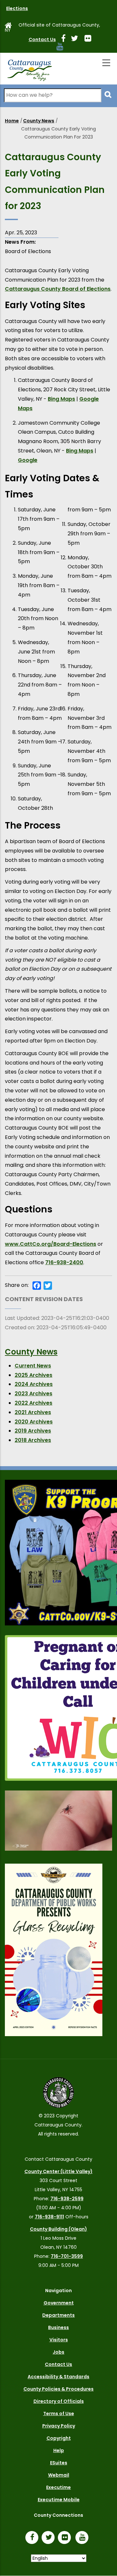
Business (58, 2327)
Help (59, 2450)
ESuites (59, 2463)
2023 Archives (33, 1394)
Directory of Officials (59, 2401)
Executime (58, 2487)
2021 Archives (33, 1412)
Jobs (58, 2352)
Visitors (59, 2340)
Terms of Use (59, 2414)
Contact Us (42, 39)
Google (28, 460)
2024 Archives (34, 1384)
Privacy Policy (59, 2426)
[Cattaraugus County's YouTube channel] (63, 48)
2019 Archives (33, 1431)
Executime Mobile (59, 2500)
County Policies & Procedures (58, 2389)
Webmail (59, 2475)
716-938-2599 (67, 2199)
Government (59, 2303)
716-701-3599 (67, 2256)
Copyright (59, 2438)
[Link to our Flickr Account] (91, 39)
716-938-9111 (49, 2217)
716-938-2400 (64, 1262)
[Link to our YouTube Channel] (84, 2538)
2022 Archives (33, 1403)
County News (39, 121)
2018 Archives (33, 1440)
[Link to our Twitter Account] (77, 39)
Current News (33, 1366)
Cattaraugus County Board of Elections (58, 289)
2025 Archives (33, 1375)
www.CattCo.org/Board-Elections (51, 1244)
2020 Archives (34, 1422)
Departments (58, 2315)
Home (12, 121)
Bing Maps (61, 399)
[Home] (29, 69)
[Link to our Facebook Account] (66, 39)
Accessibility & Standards (58, 2377)
